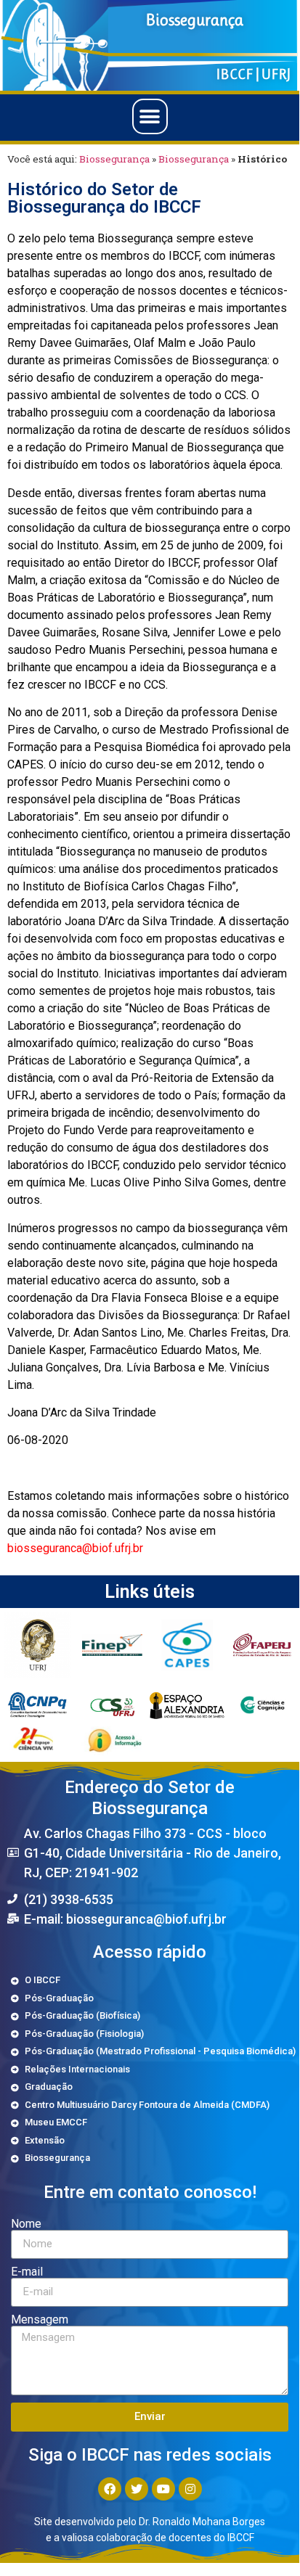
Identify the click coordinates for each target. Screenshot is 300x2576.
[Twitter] (137, 2489)
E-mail (27, 2272)
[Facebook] (110, 2489)
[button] (150, 116)
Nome (26, 2224)
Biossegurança (114, 159)
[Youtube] (163, 2489)
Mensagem (40, 2320)
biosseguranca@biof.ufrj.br (75, 1548)
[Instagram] (190, 2489)
